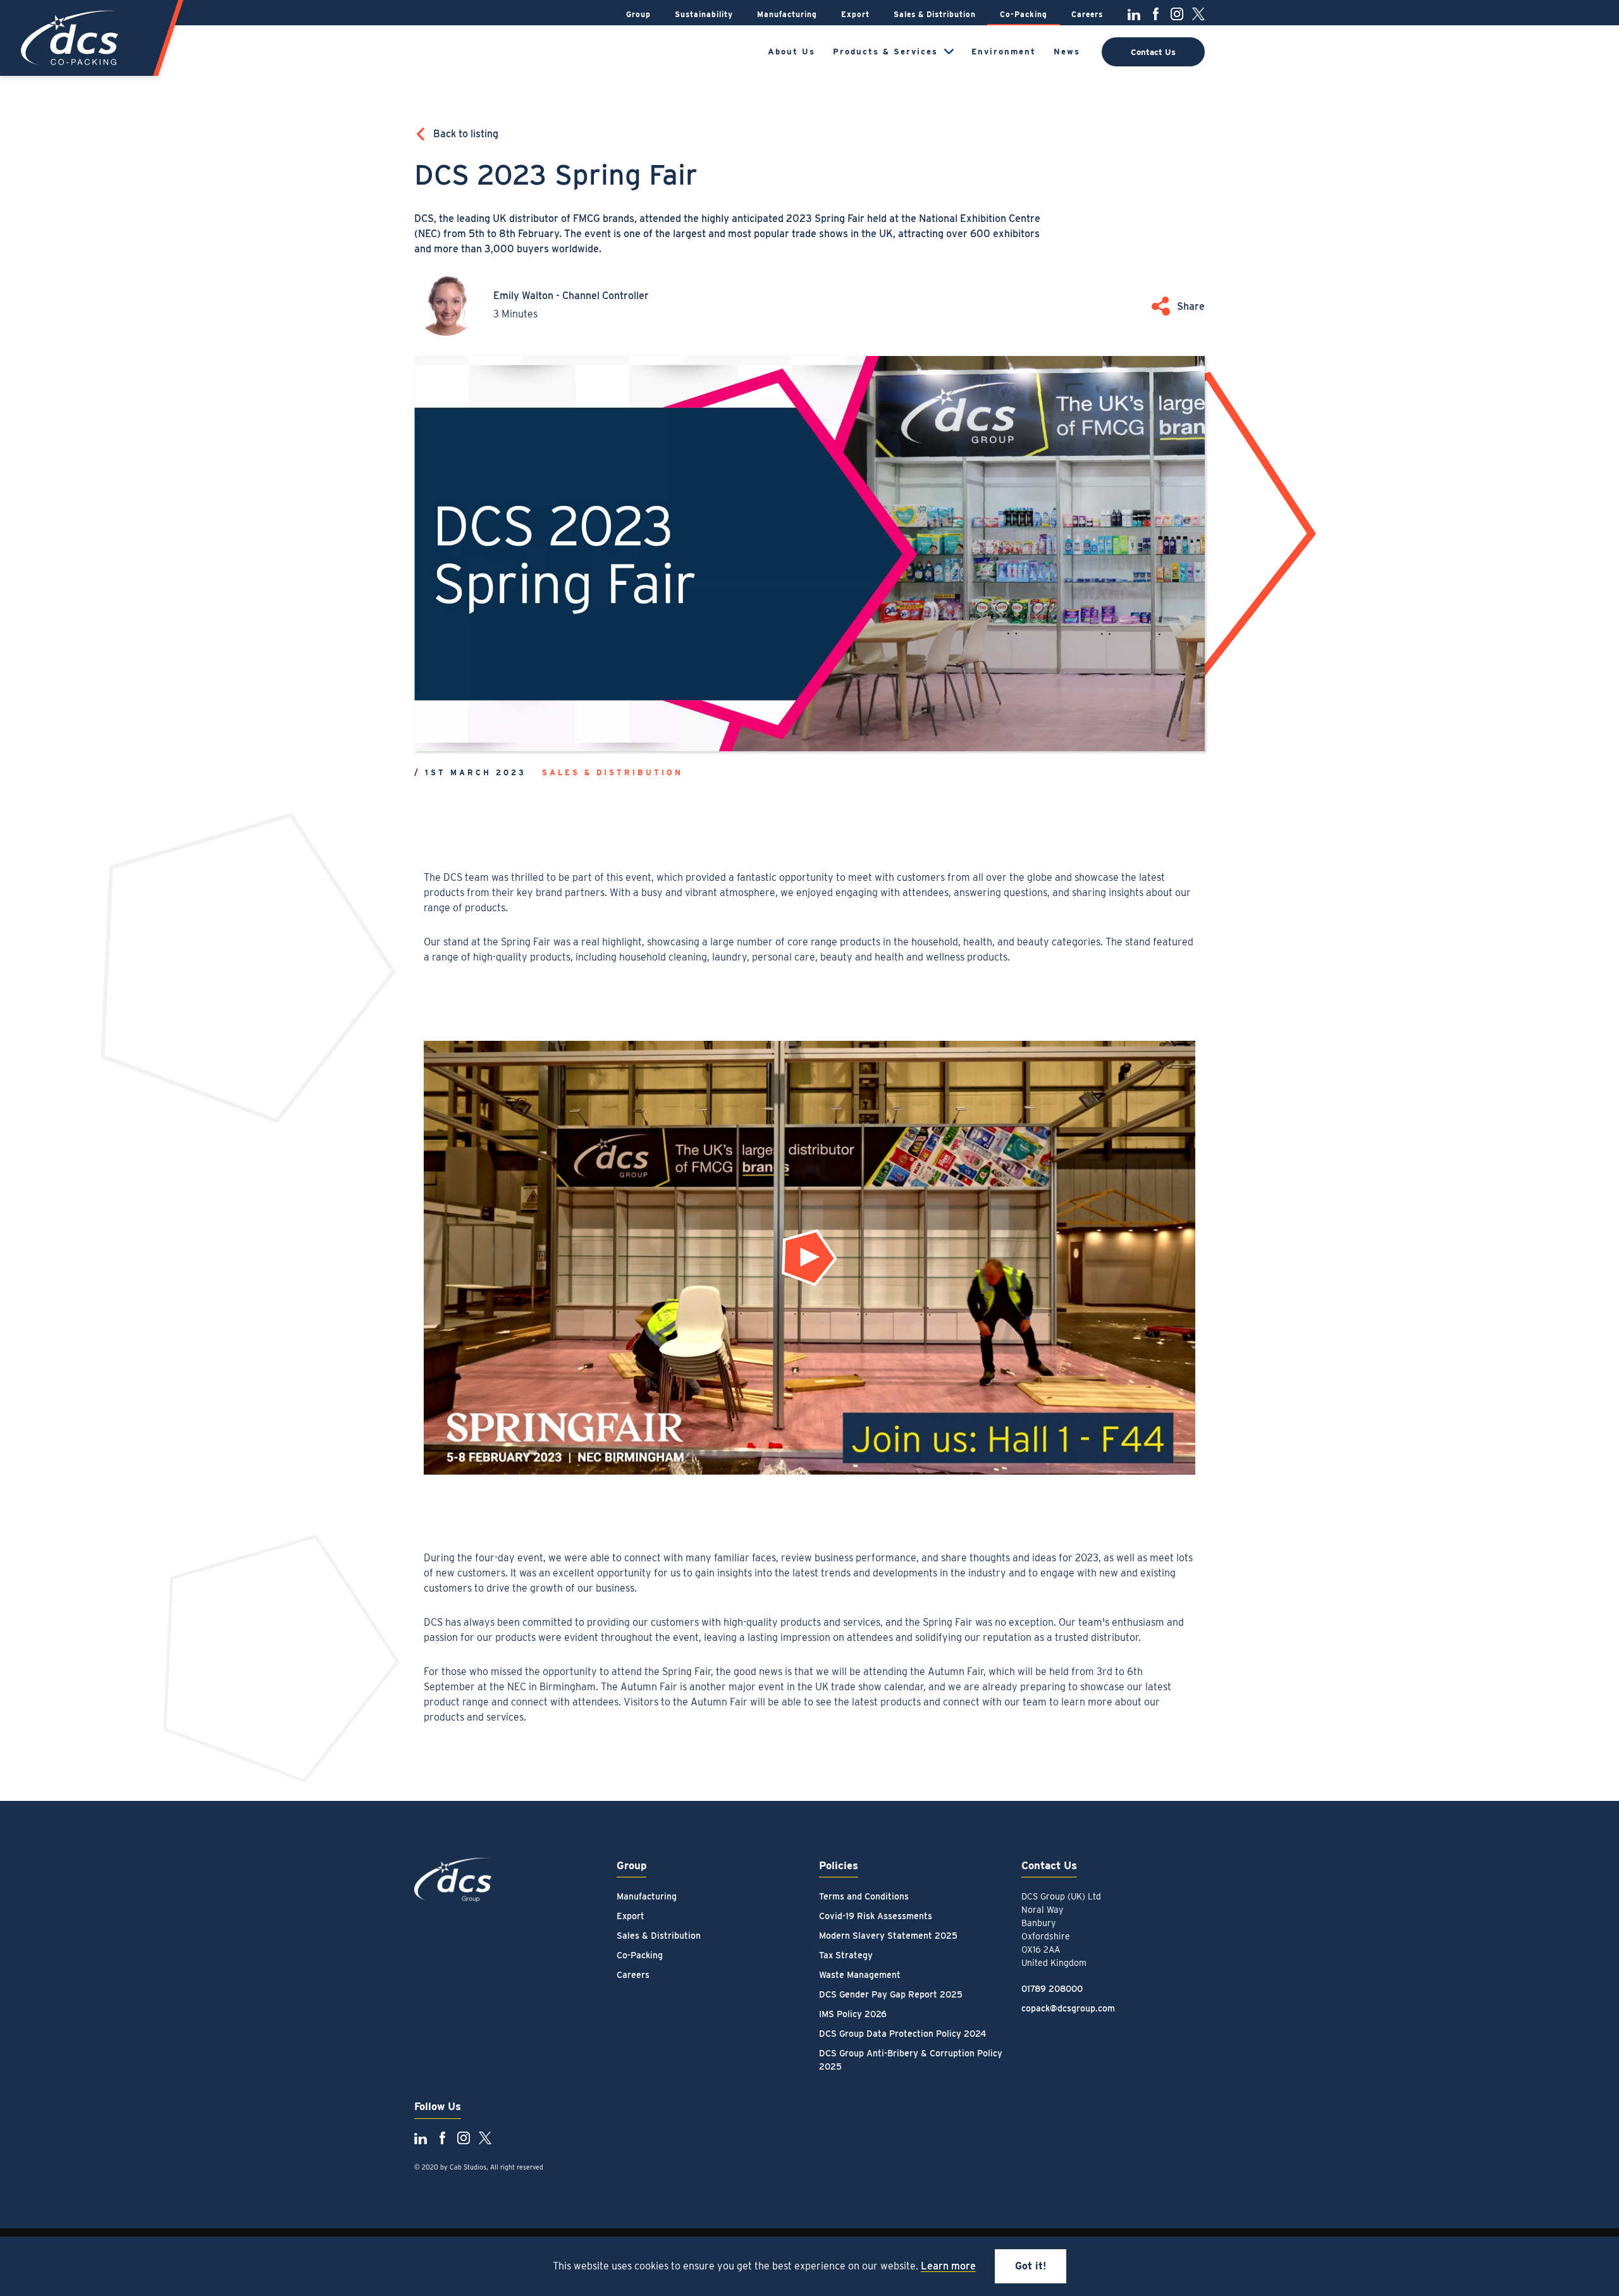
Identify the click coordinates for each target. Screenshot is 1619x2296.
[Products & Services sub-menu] (949, 52)
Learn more (948, 2266)
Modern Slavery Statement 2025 (888, 1936)
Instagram (1177, 14)
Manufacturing (787, 14)
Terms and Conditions (864, 1896)
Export (855, 14)
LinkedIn (1134, 14)
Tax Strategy (846, 1955)
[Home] (71, 38)
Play (816, 1264)
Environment (1004, 52)
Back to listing (466, 134)
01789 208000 (1052, 1989)
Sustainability (704, 14)
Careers (1087, 14)
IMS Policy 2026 (853, 2014)
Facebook (1155, 14)
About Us (791, 52)
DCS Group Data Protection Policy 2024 (902, 2034)
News (1067, 52)
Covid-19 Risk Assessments (876, 1916)
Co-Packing (1024, 14)
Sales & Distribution (935, 14)
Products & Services (885, 52)
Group (638, 14)
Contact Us (1153, 52)
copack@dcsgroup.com (1068, 2008)
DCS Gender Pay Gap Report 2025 (891, 1994)
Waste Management (860, 1975)
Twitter (1198, 14)
